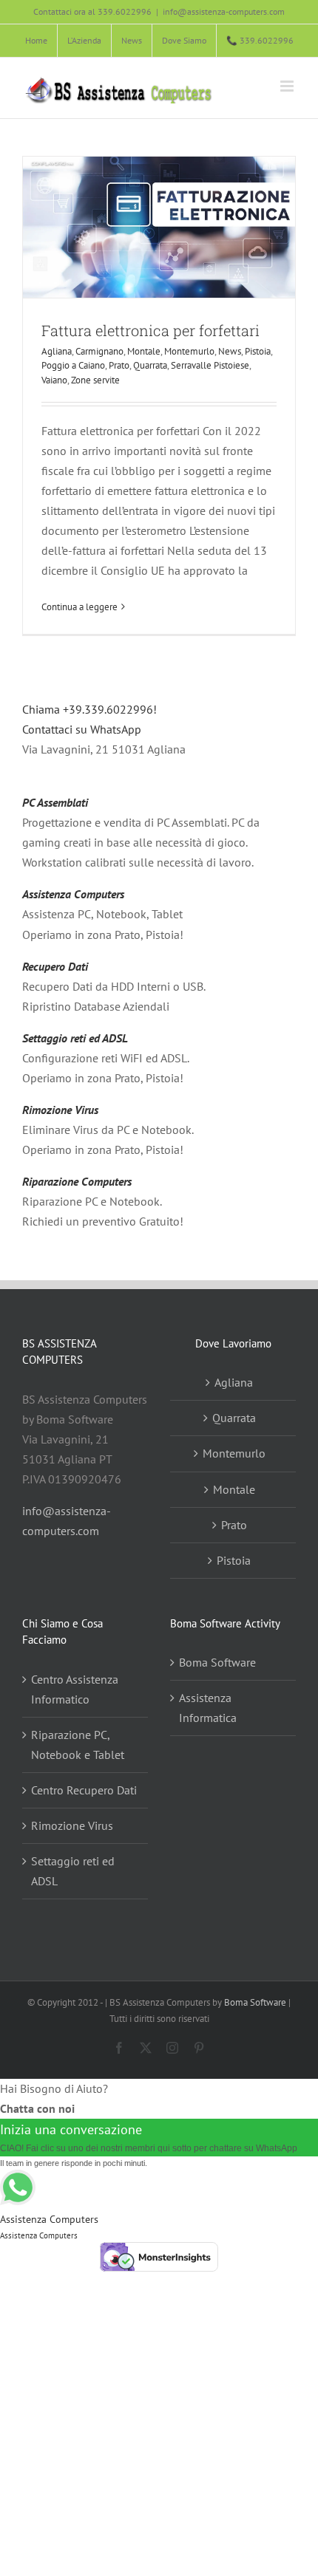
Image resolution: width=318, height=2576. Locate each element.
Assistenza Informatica (208, 1708)
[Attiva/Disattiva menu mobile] (288, 86)
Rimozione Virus (60, 1110)
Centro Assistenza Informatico (75, 1689)
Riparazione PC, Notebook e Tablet (78, 1745)
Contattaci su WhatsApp (82, 729)
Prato (119, 365)
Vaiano (54, 380)
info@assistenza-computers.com (224, 11)
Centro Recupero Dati (84, 1790)
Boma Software (217, 1662)
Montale (144, 351)
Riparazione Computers (77, 1181)
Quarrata (150, 365)
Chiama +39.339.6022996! (89, 709)
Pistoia (258, 351)
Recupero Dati (55, 966)
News (230, 351)
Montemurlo (189, 351)
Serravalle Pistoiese (210, 365)
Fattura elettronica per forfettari (150, 330)
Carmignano (99, 351)
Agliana (57, 351)
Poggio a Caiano (73, 365)
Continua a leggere (79, 607)
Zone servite (95, 380)
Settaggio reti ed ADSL (75, 1038)
